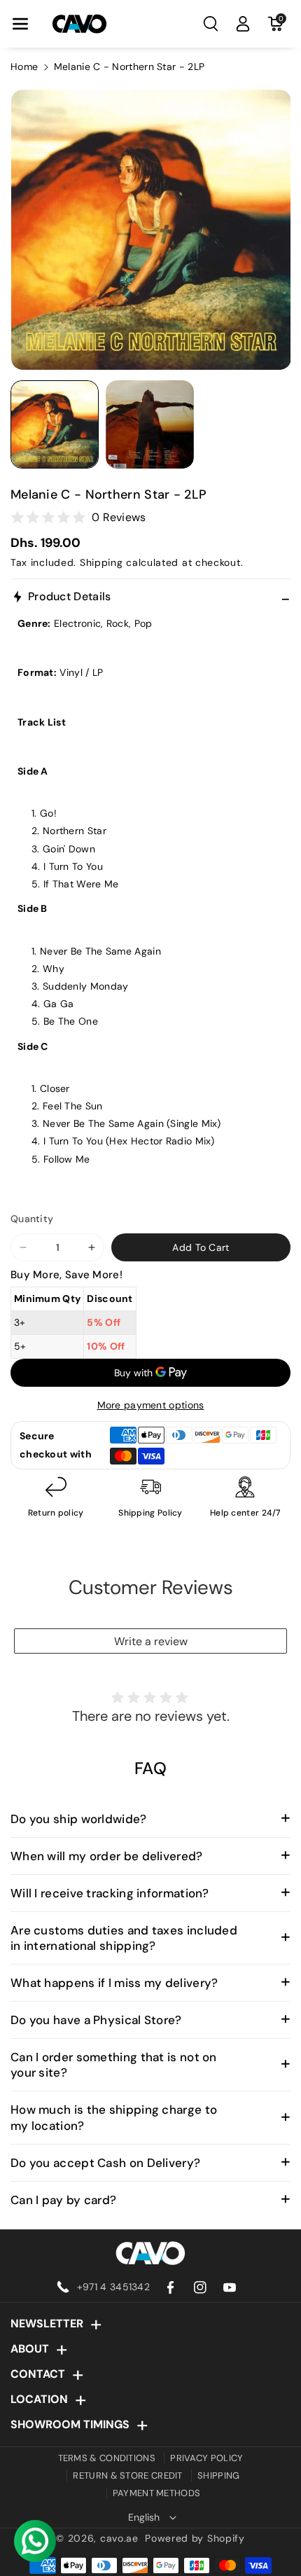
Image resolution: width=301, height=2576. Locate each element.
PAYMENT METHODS (157, 2493)
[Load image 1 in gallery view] (55, 424)
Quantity (32, 1219)
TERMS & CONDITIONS (107, 2458)
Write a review (151, 1641)
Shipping (101, 562)
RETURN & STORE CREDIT (127, 2475)
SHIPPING (218, 2475)
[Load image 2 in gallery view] (150, 424)
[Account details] (243, 24)
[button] (20, 24)
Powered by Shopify (195, 2538)
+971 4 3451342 (113, 2287)
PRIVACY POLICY (206, 2458)
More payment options (151, 1405)
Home (24, 67)
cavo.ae (119, 2538)
